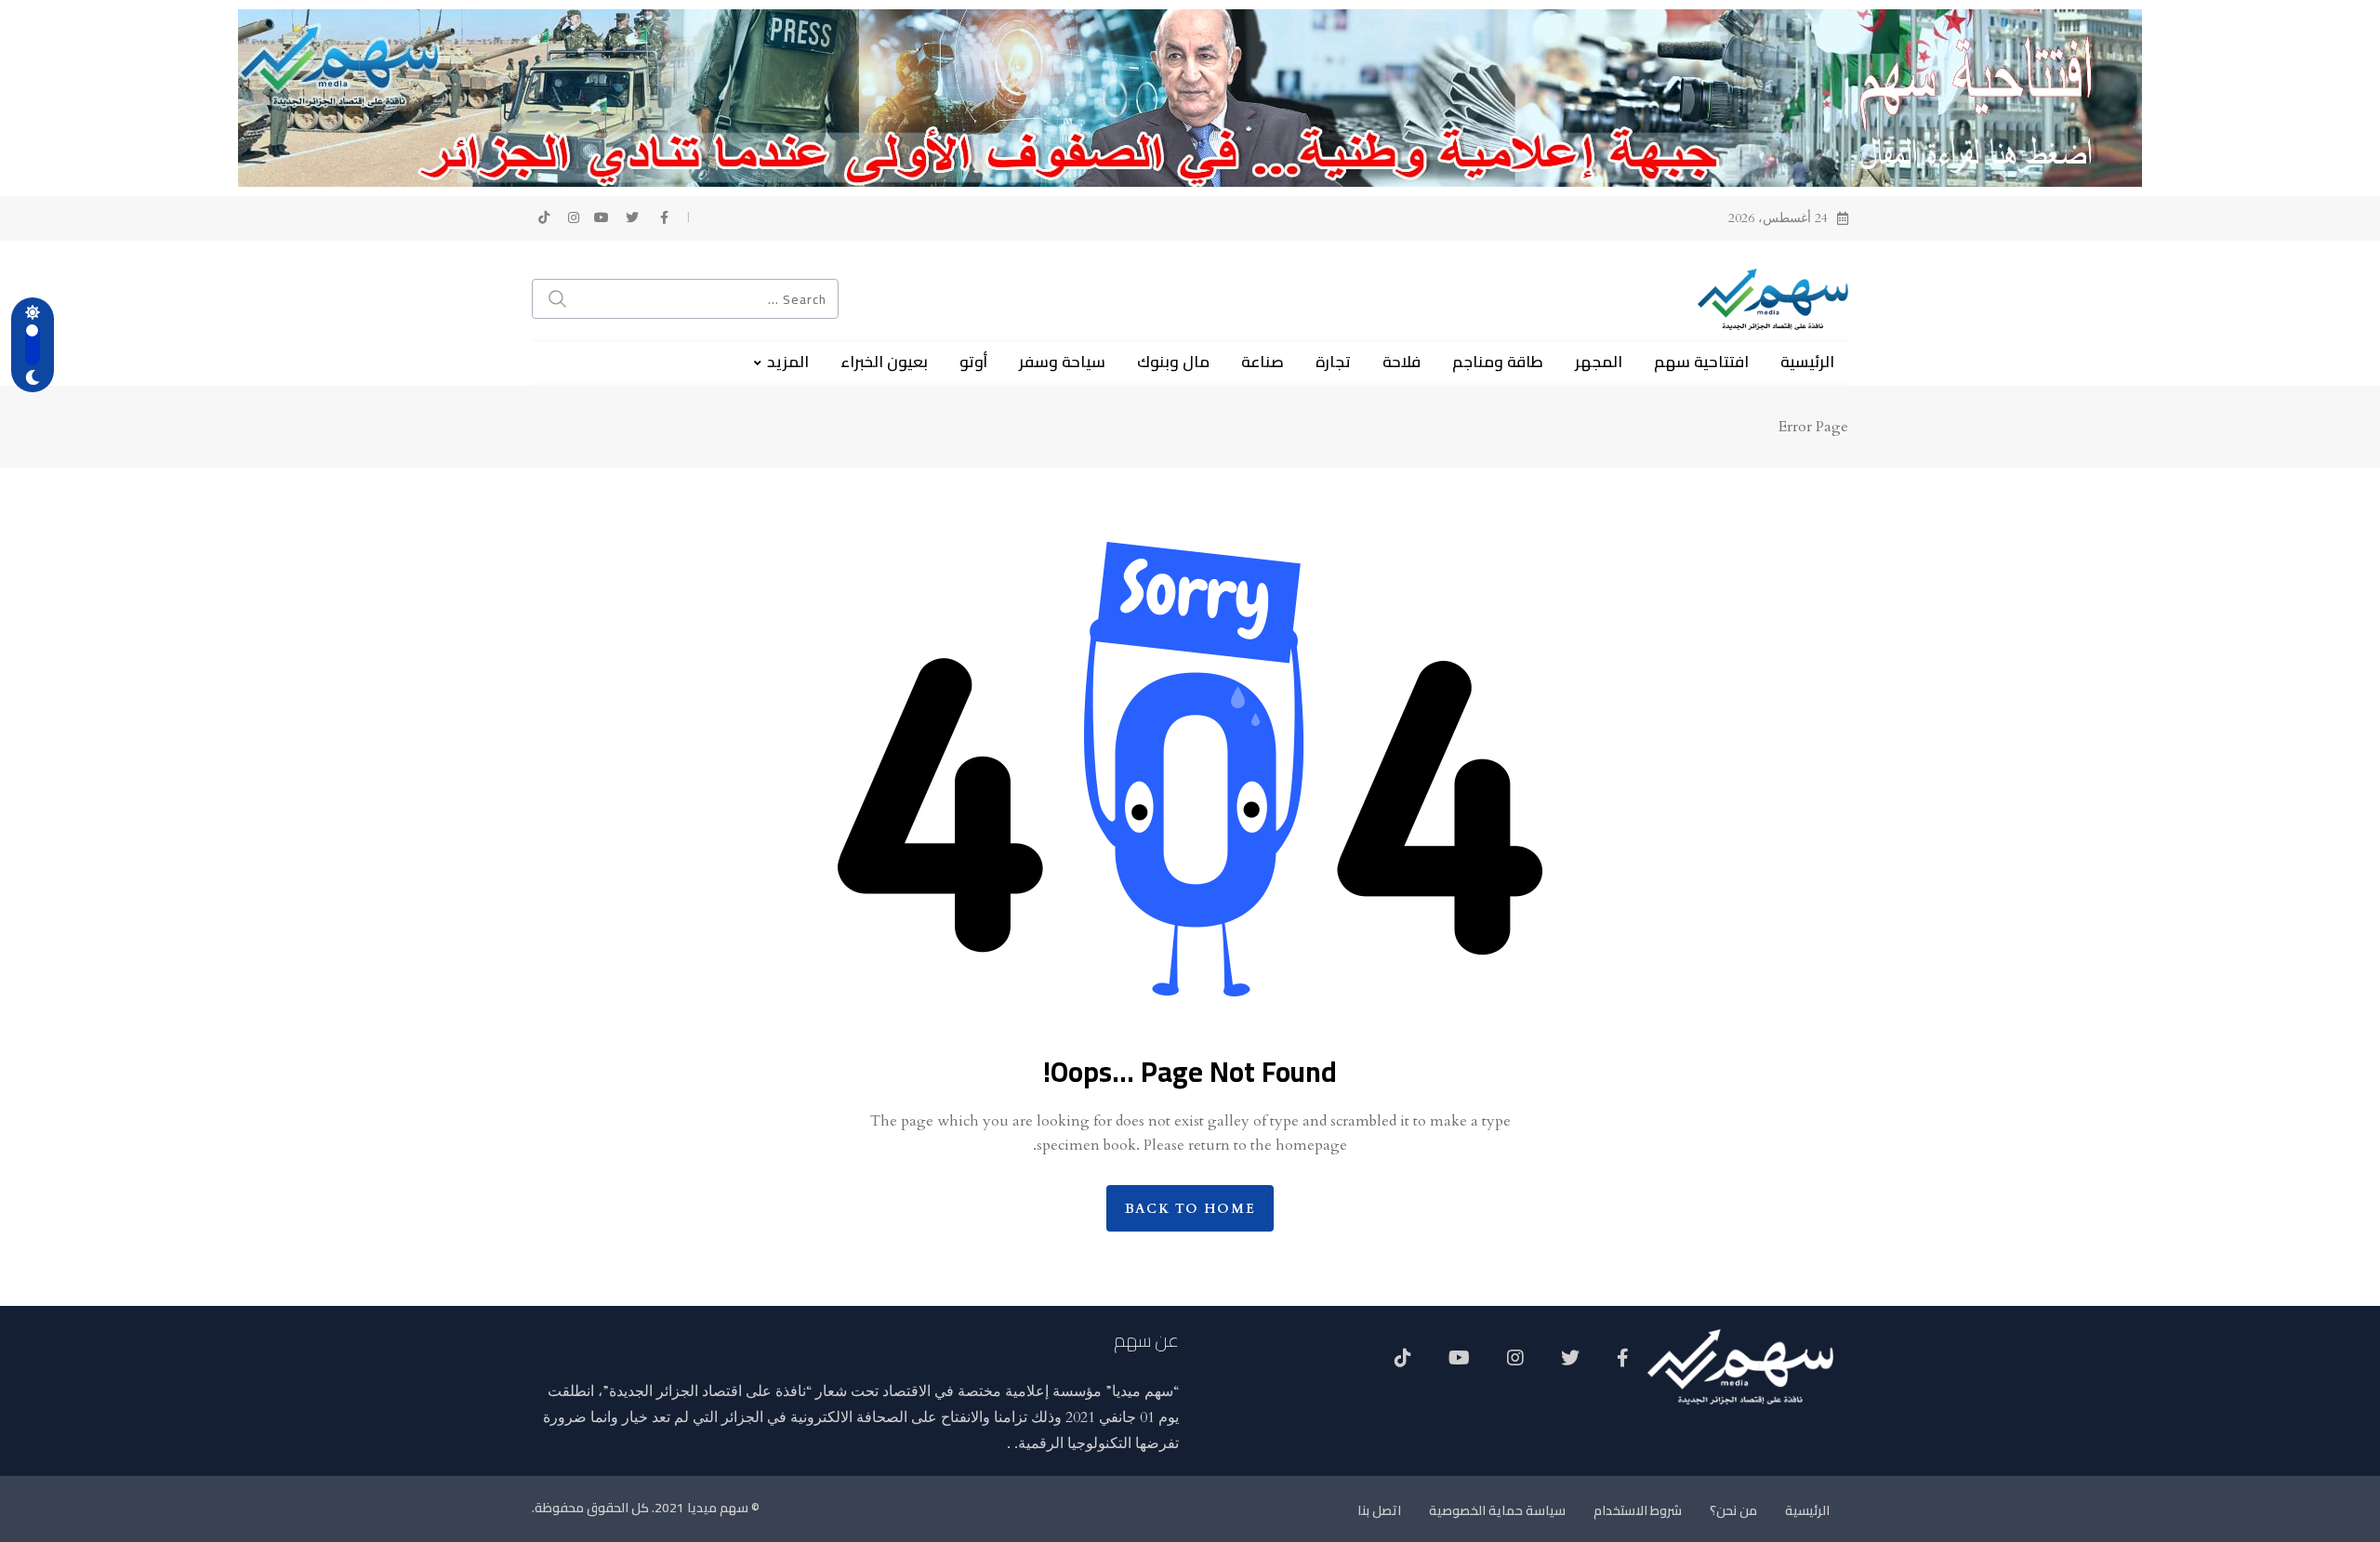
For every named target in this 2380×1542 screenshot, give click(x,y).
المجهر (1599, 362)
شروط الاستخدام (1638, 1510)
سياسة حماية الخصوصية (1497, 1510)
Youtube (1459, 1364)
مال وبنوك (1173, 362)
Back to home (1190, 1209)
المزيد (788, 362)
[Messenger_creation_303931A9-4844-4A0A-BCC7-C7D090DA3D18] (1190, 97)
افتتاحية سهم (1701, 362)
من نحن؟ (1733, 1510)
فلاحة (1402, 362)
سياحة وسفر (1062, 362)
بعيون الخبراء (884, 362)
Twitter (1570, 1364)
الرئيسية (1807, 362)
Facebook (1623, 1364)
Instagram (1515, 1364)
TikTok (1403, 1364)
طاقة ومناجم (1498, 362)
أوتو (973, 362)
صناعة (1263, 362)
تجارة (1333, 362)
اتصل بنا (1379, 1510)
